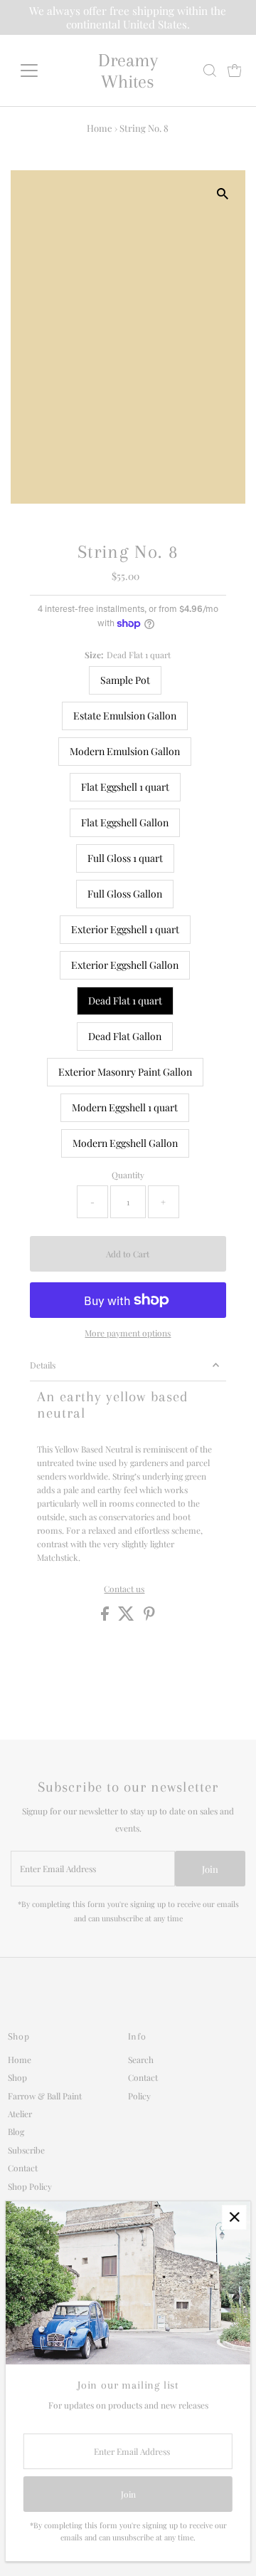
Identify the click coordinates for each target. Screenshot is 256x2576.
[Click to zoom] (222, 193)
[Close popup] (234, 2217)
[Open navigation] (38, 71)
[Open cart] (235, 71)
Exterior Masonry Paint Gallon (125, 1072)
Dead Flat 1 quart (125, 1001)
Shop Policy (30, 2186)
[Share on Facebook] (106, 1617)
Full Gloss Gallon (125, 894)
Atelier (20, 2114)
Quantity (128, 1175)
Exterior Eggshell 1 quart (125, 929)
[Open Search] (210, 71)
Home (100, 128)
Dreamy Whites (128, 71)
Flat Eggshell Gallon (125, 822)
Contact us (124, 1589)
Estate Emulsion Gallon (125, 716)
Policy (139, 2096)
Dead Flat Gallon (125, 1036)
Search (141, 2060)
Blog (16, 2131)
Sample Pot (125, 680)
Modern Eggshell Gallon (125, 1143)
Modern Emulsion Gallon (125, 751)
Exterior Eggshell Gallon (125, 965)
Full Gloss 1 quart (125, 858)
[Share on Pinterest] (149, 1617)
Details (43, 1365)
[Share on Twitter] (127, 1617)
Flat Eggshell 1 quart (125, 787)
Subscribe (26, 2150)
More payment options (128, 1333)
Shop (17, 2077)
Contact (23, 2168)
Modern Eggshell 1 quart (125, 1107)
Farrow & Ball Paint (45, 2096)
